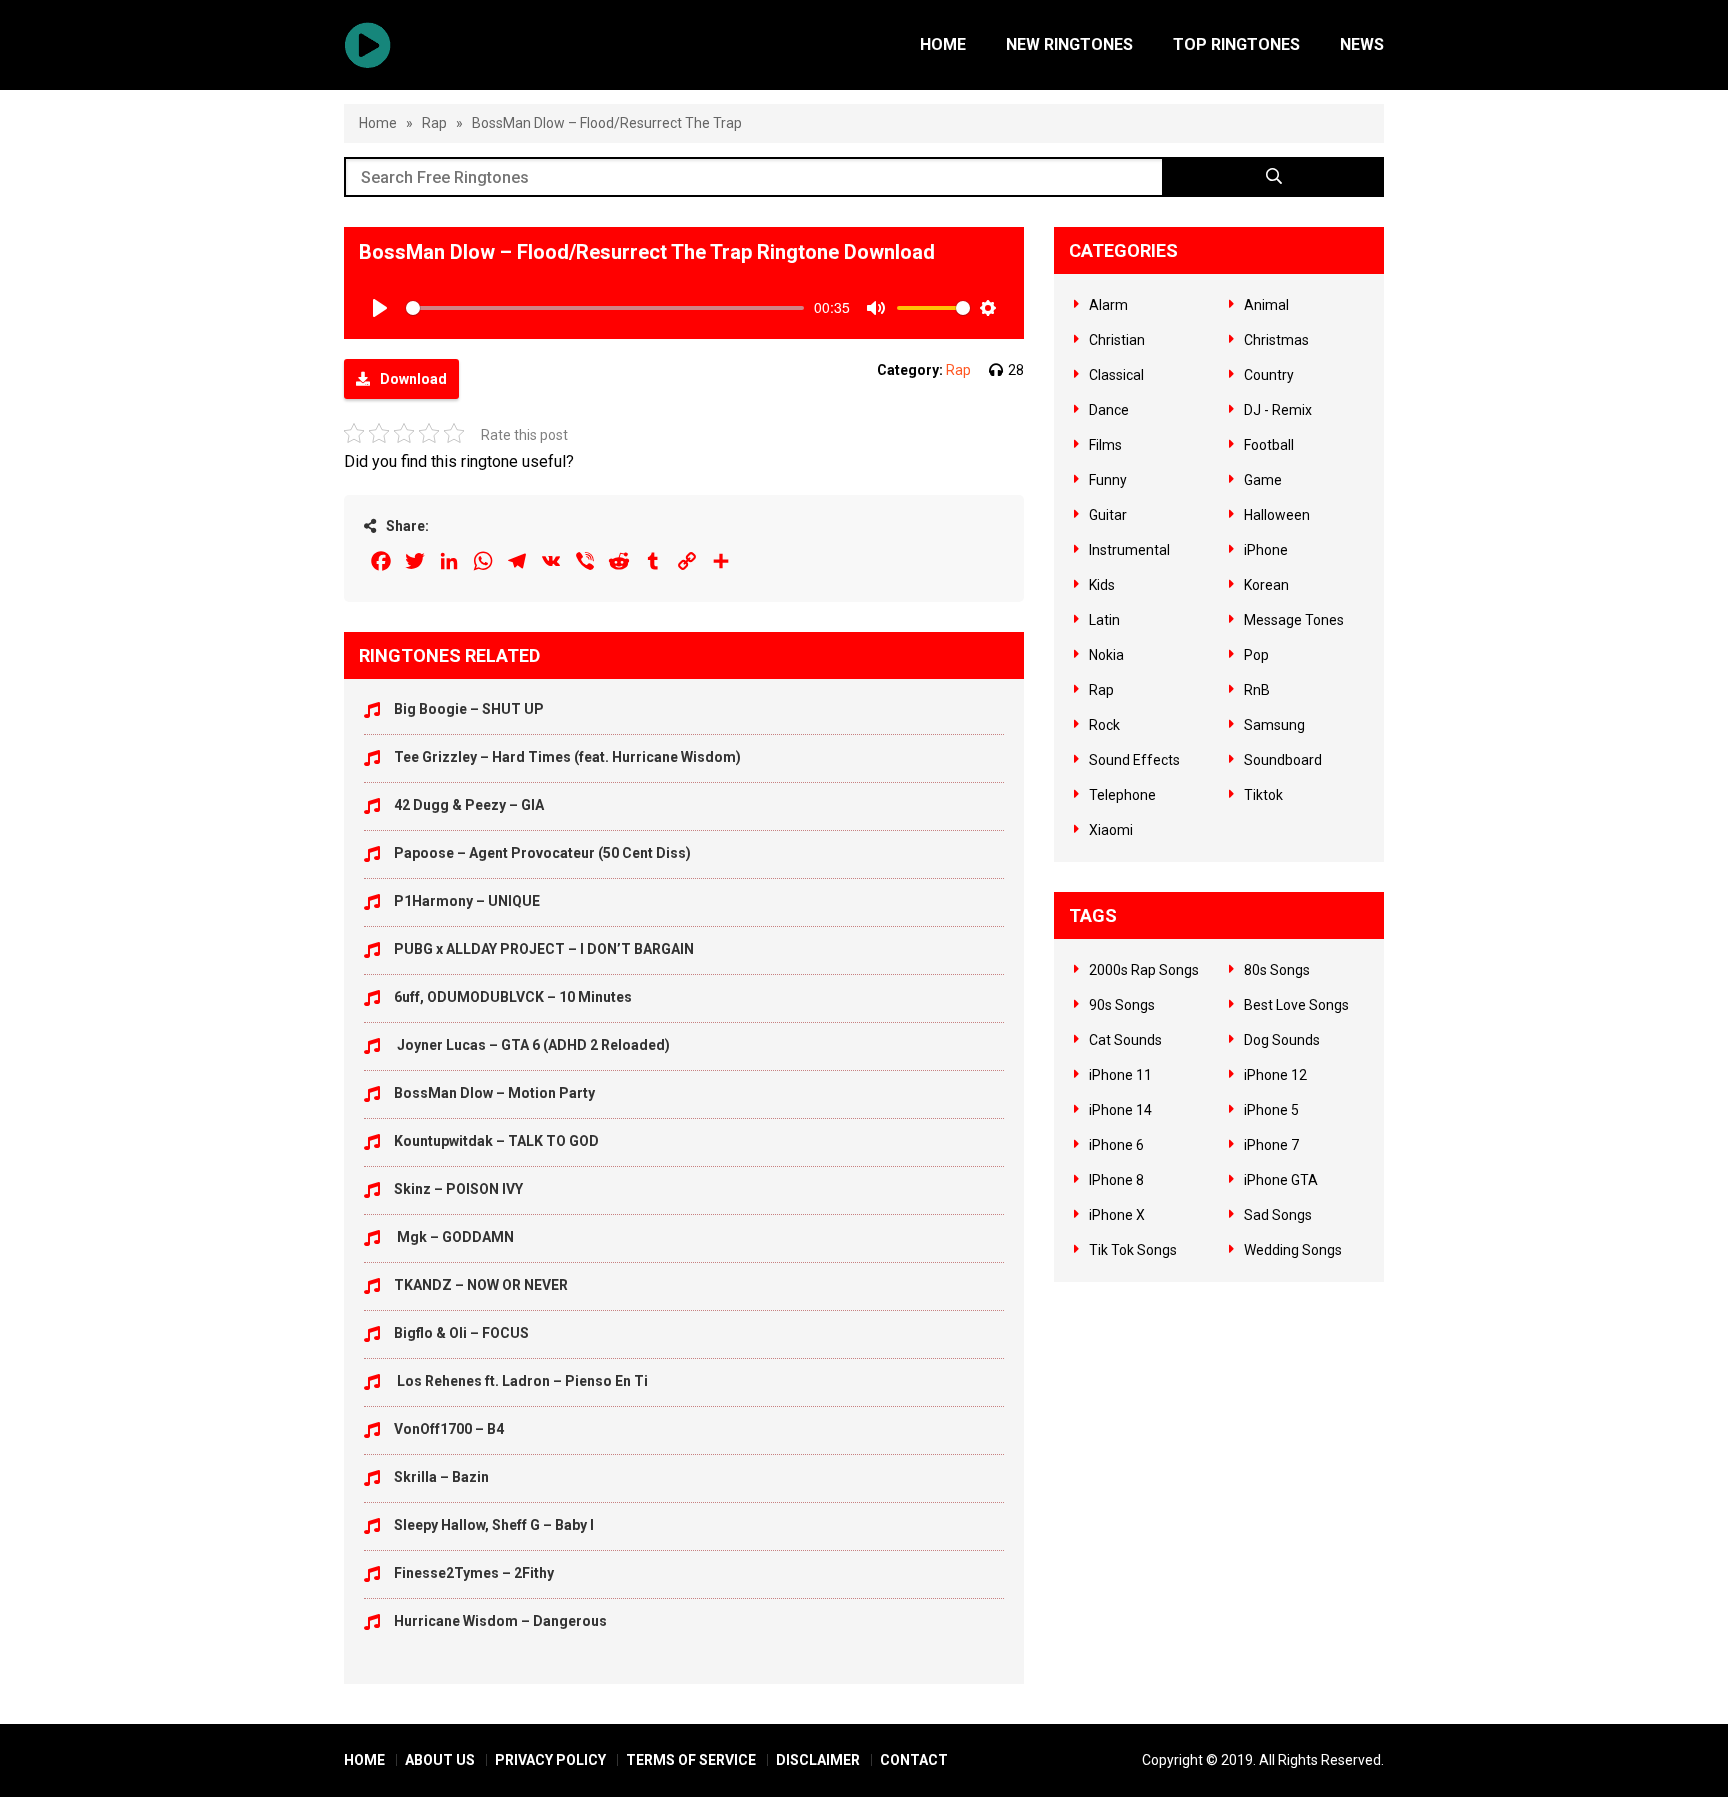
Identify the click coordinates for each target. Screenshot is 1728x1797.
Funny (1108, 480)
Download (413, 379)
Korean (1266, 585)
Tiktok (1263, 795)
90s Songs (1122, 1005)
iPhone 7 (1271, 1145)
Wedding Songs (1293, 1250)
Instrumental (1129, 550)
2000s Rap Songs (1144, 970)
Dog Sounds (1282, 1040)
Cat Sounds (1125, 1040)
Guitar (1108, 515)
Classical (1116, 375)
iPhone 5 (1271, 1110)
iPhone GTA (1281, 1180)
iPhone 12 (1275, 1075)
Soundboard (1283, 760)
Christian (1117, 340)
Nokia (1106, 655)
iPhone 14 (1120, 1110)
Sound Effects (1134, 760)
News (1362, 44)
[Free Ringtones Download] (367, 45)
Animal (1266, 305)
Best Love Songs (1296, 1005)
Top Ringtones (1236, 44)
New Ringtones (1069, 44)
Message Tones (1294, 620)
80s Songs (1277, 970)
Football (1269, 445)
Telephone (1122, 795)
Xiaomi (1111, 830)
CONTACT (914, 1760)
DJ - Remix (1278, 410)
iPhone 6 (1116, 1145)
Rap (434, 123)
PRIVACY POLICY (550, 1760)
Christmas (1276, 340)
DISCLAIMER (818, 1760)
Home (943, 44)
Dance (1109, 410)
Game (1263, 480)
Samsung (1274, 725)
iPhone (1266, 550)
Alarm (1108, 305)
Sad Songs (1278, 1215)
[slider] (605, 308)
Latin (1104, 620)
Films (1105, 445)
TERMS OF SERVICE (691, 1760)
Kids (1102, 585)
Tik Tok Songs (1133, 1250)
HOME (364, 1760)
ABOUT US (440, 1760)
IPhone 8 (1116, 1180)
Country (1269, 375)
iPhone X (1117, 1215)
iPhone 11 (1120, 1075)
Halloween (1277, 515)
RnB (1257, 690)
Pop (1256, 655)
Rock (1104, 725)
